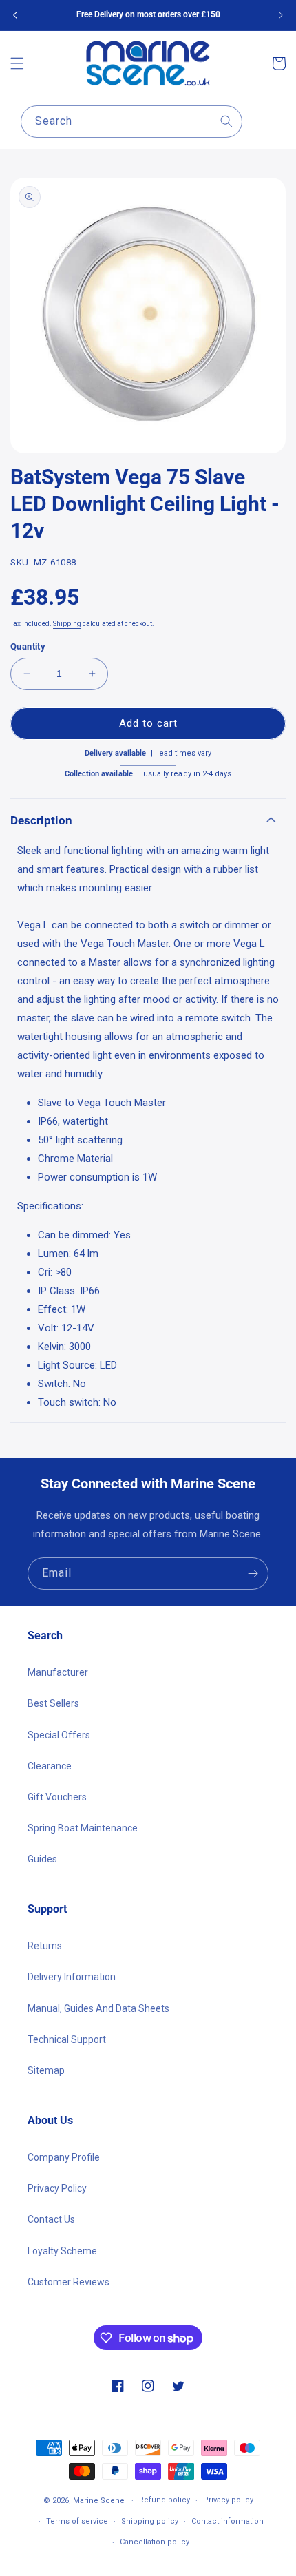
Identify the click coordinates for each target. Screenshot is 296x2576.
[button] (17, 63)
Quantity (28, 646)
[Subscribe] (253, 1573)
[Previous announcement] (15, 15)
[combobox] (131, 122)
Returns (45, 1946)
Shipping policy (150, 2521)
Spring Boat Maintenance (83, 1828)
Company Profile (64, 2157)
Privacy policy (228, 2500)
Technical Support (67, 2039)
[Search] (226, 121)
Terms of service (77, 2521)
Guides (42, 1859)
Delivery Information (72, 1977)
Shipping (67, 624)
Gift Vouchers (57, 1797)
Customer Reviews (68, 2282)
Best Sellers (53, 1703)
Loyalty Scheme (62, 2251)
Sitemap (46, 2070)
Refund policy (165, 2500)
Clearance (50, 1766)
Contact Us (51, 2219)
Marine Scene (99, 2501)
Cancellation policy (155, 2542)
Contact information (228, 2521)
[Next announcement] (281, 15)
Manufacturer (58, 1672)
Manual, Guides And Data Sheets (98, 2008)
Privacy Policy (57, 2188)
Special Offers (59, 1735)
